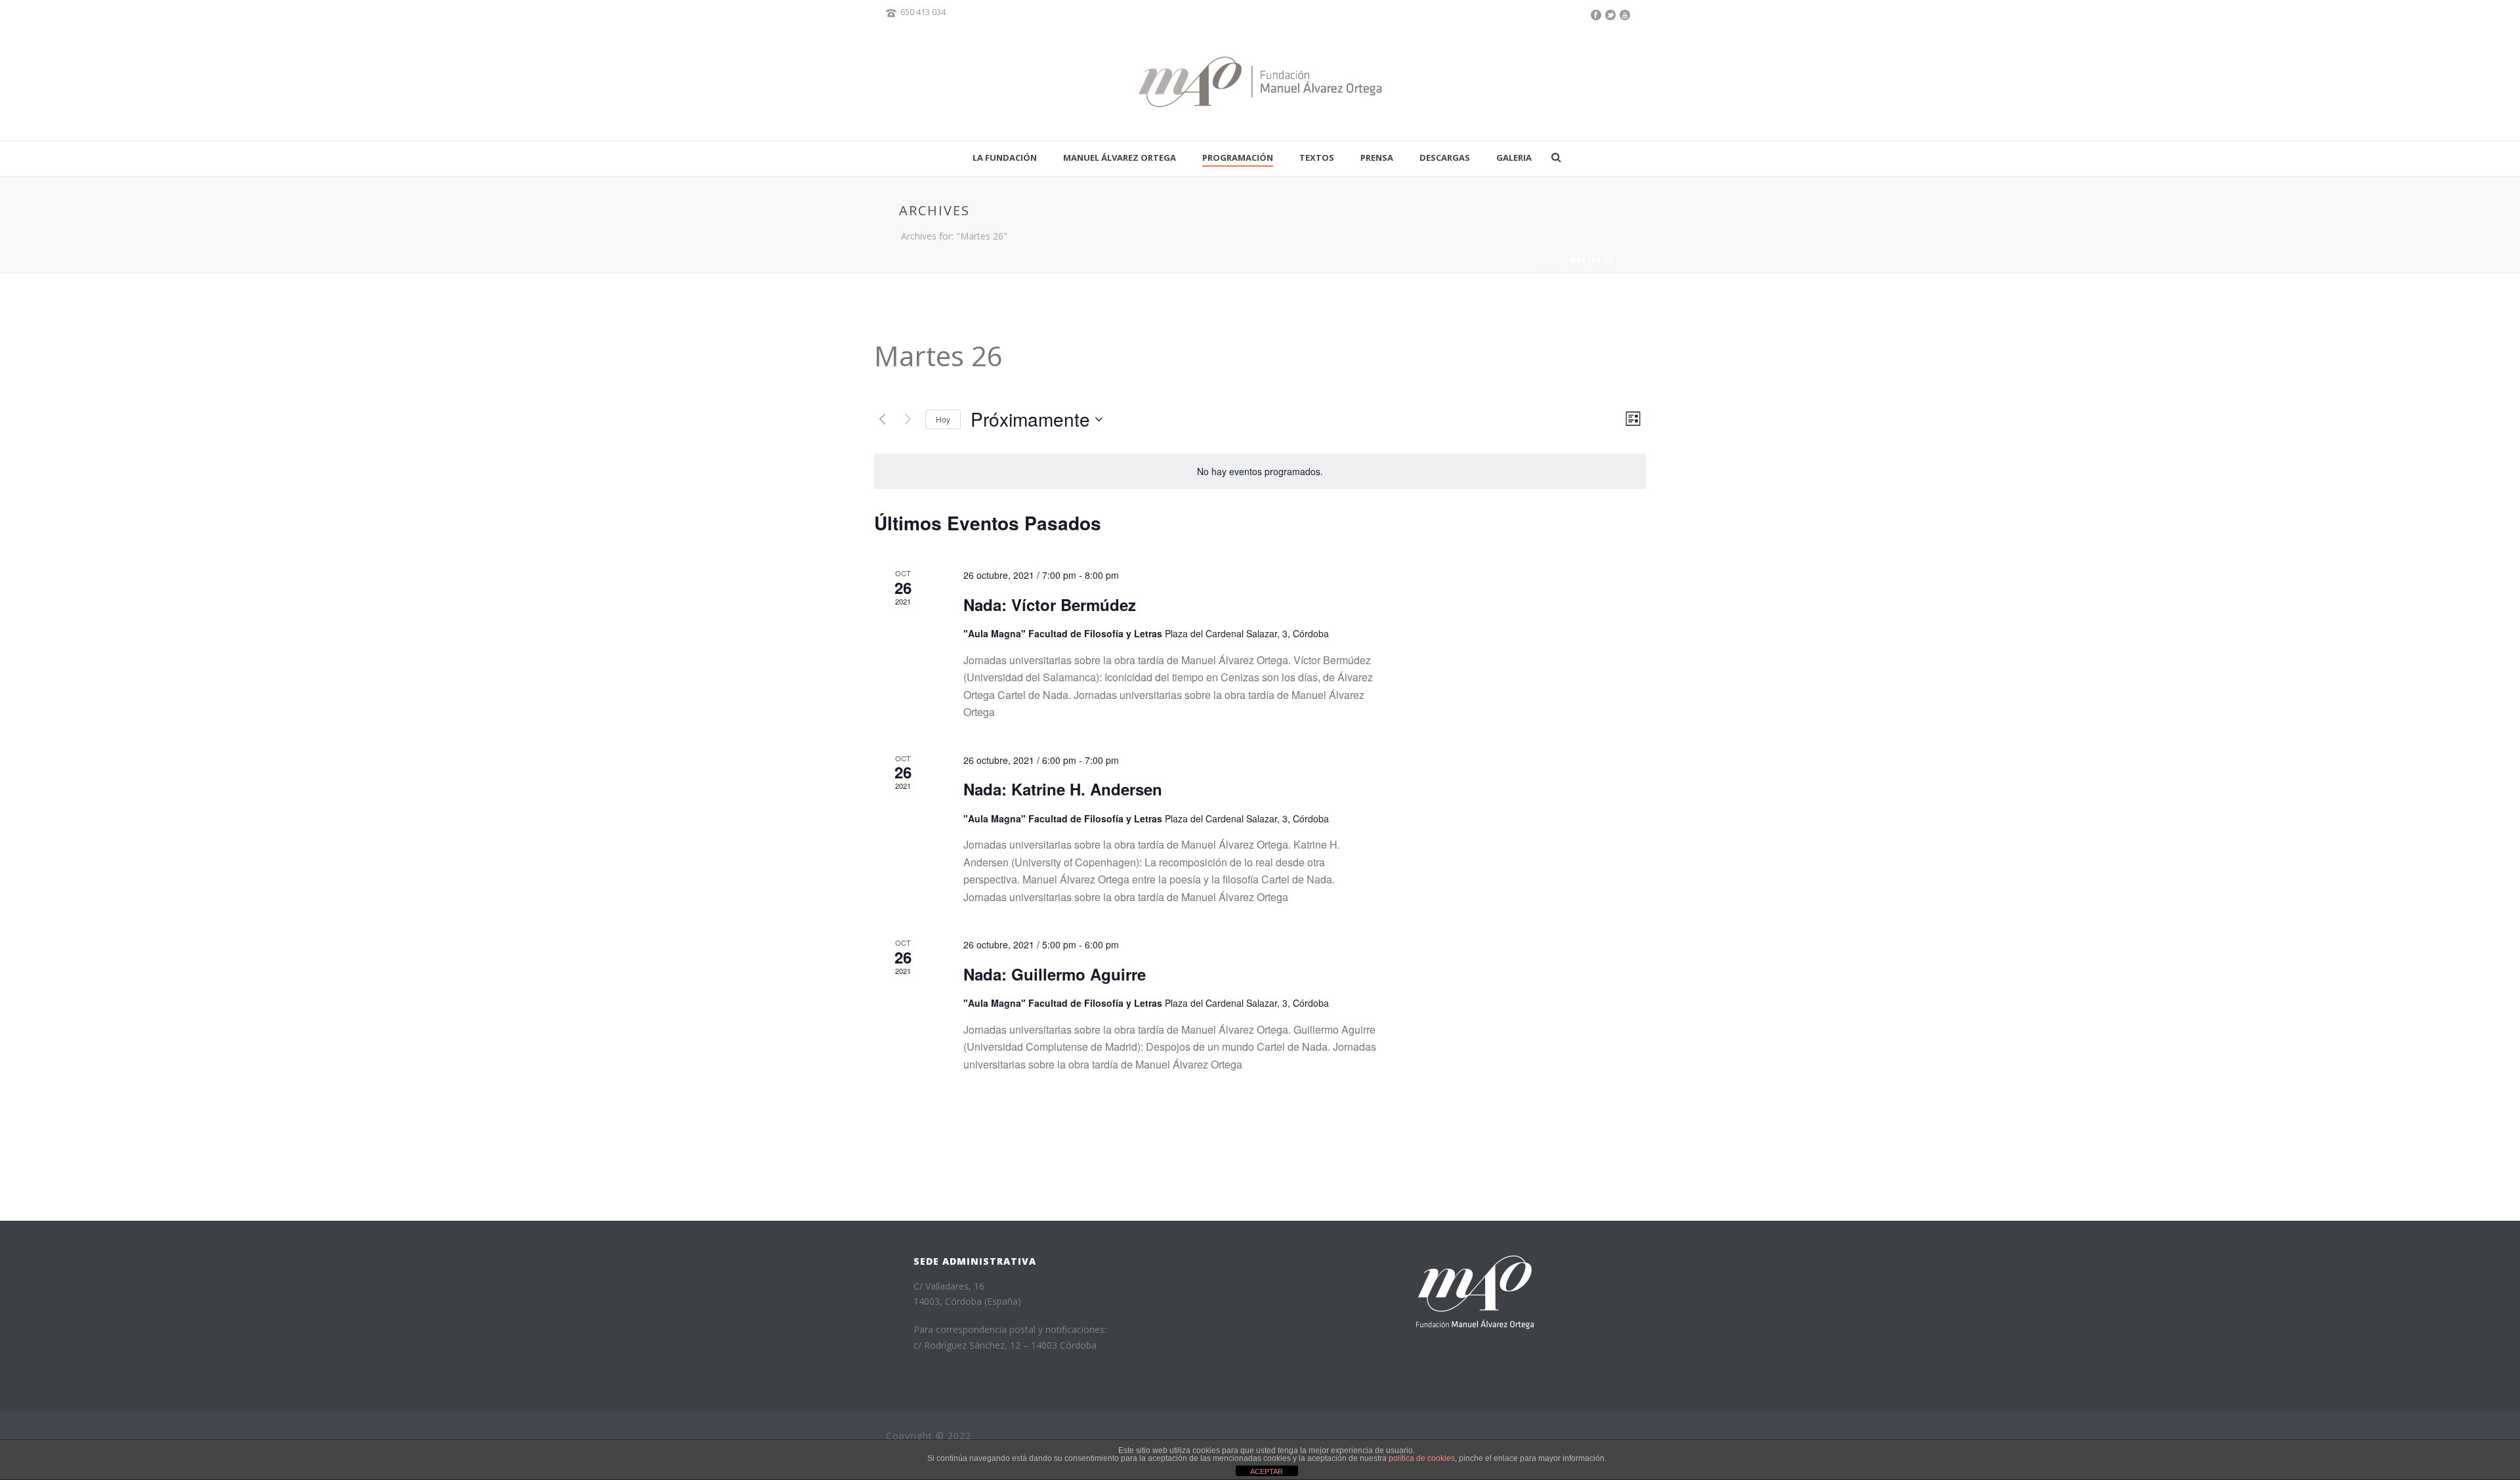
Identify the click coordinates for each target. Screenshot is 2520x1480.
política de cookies (1422, 1458)
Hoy (943, 419)
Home (1549, 261)
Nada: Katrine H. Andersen (1063, 789)
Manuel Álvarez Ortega (1120, 158)
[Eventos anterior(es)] (882, 419)
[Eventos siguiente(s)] (908, 419)
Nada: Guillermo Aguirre (1055, 974)
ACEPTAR (1267, 1471)
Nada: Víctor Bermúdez (1050, 604)
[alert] (1260, 472)
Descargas (1445, 158)
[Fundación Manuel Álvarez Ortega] (1260, 82)
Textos (1317, 158)
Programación (1238, 158)
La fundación (1005, 158)
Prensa (1377, 158)
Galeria (1514, 158)
